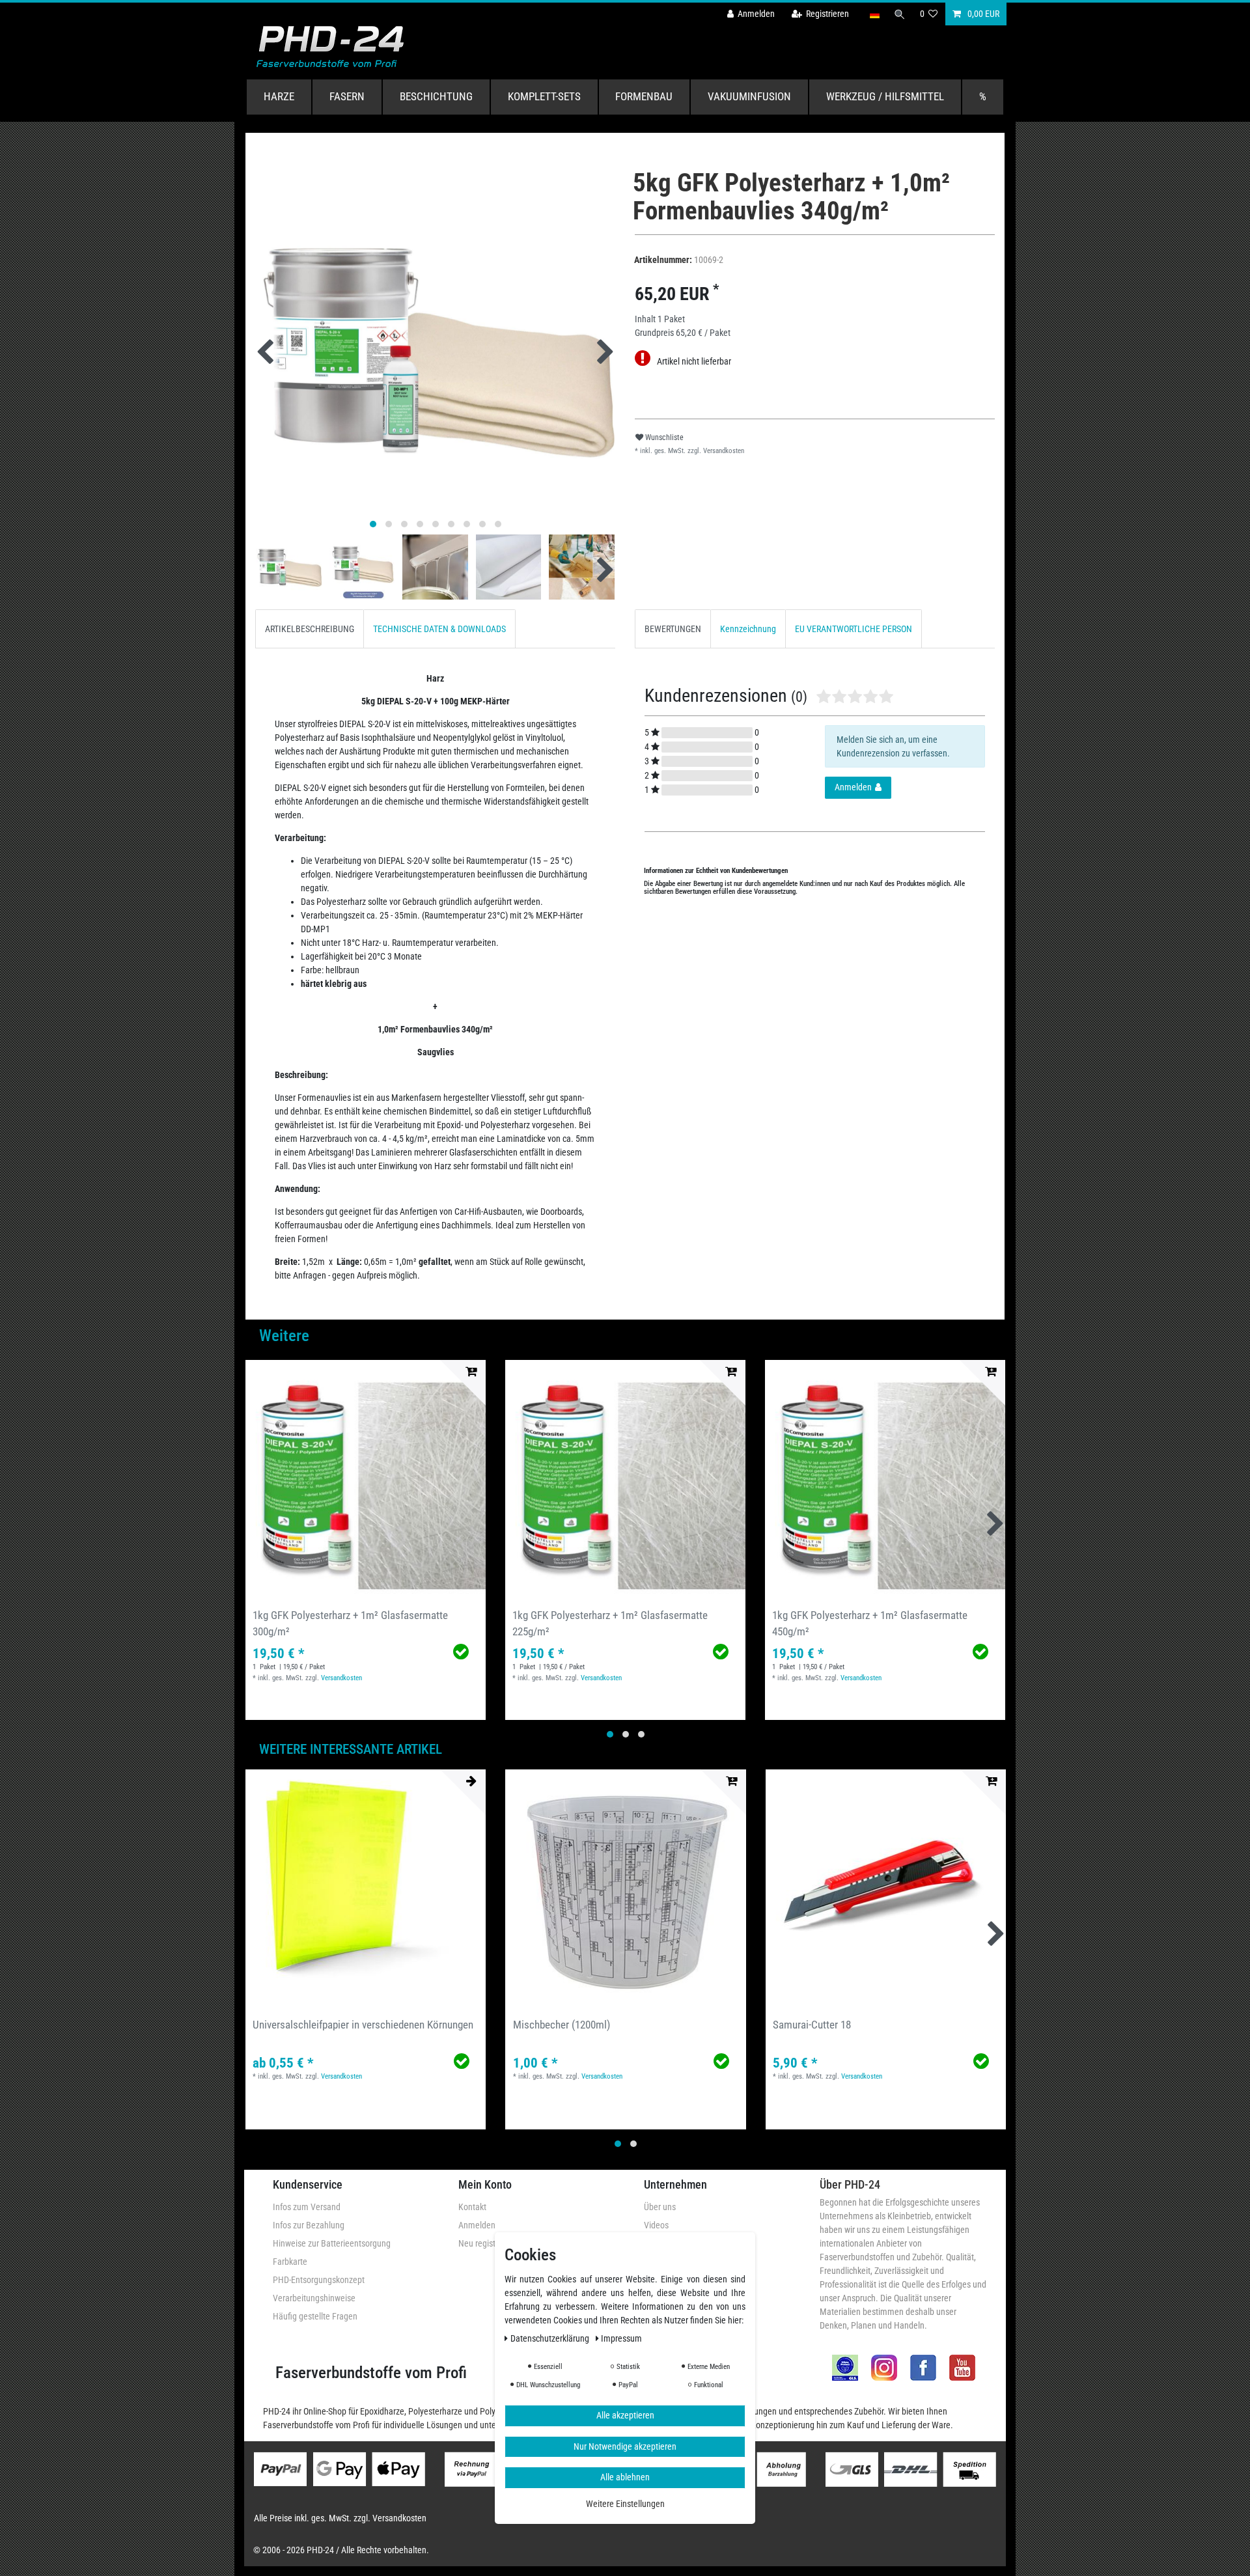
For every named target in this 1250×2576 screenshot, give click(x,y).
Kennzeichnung (748, 629)
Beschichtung (436, 96)
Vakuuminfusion (749, 96)
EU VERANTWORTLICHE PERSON (854, 629)
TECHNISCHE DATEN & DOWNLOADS (439, 629)
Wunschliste (663, 437)
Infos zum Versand (307, 2207)
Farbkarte (290, 2262)
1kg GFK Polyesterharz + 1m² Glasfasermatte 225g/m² (610, 1623)
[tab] (310, 629)
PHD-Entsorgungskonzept (319, 2280)
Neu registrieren (487, 2243)
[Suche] (900, 14)
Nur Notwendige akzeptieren (625, 2446)
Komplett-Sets (544, 96)
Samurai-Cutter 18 (812, 2025)
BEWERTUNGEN (673, 629)
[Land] (874, 14)
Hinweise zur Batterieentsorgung (332, 2243)
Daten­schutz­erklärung (551, 2339)
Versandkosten (723, 451)
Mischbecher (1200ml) (562, 2025)
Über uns (660, 2207)
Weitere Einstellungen (625, 2504)
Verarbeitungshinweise (314, 2298)
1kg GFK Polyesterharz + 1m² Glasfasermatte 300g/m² (350, 1623)
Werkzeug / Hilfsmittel (885, 96)
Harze (279, 96)
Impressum (621, 2339)
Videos (656, 2225)
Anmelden (477, 2225)
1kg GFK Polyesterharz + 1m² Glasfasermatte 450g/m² (870, 1623)
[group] (366, 1480)
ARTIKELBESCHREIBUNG (310, 629)
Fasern (347, 96)
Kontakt (472, 2207)
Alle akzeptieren (625, 2416)
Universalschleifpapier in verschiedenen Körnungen (363, 2025)
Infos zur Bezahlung (309, 2225)
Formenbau (644, 96)
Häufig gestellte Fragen (315, 2316)
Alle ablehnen (625, 2478)
